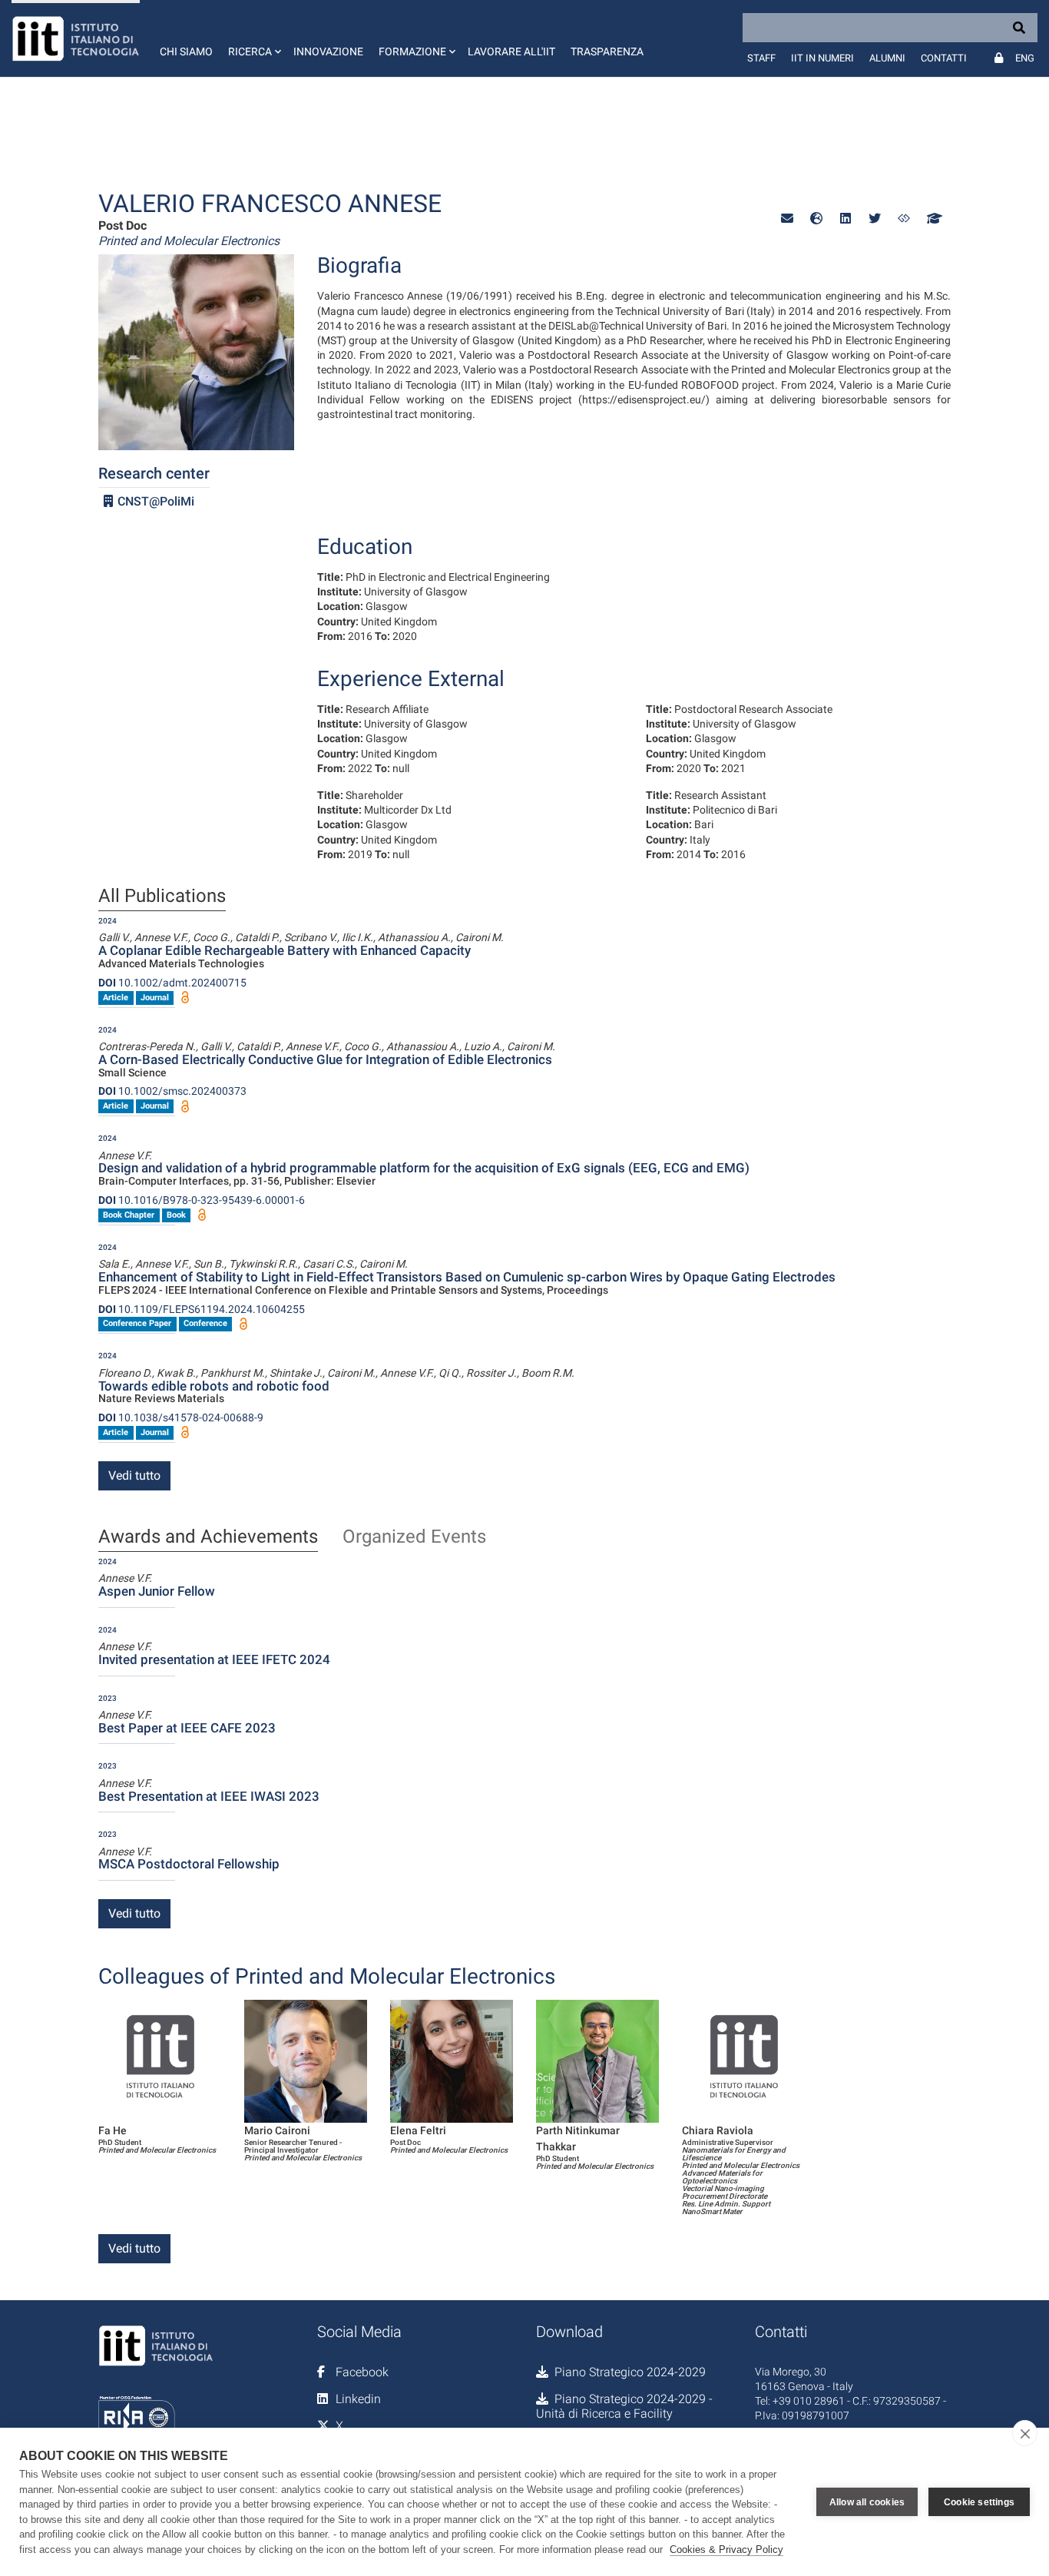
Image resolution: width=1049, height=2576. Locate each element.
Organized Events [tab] (414, 1537)
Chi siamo (186, 51)
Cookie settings (979, 2502)
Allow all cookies (867, 2502)
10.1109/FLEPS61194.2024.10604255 (202, 1309)
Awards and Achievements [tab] (208, 1537)
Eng (1025, 58)
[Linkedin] (845, 219)
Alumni (887, 58)
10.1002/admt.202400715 (172, 983)
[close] (1025, 2433)
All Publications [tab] (162, 897)
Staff (761, 58)
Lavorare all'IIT (511, 51)
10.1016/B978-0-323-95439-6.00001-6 (202, 1200)
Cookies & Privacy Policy (726, 2549)
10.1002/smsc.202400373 (172, 1091)
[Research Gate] (904, 219)
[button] (253, 38)
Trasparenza (607, 51)
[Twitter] (875, 219)
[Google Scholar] (933, 219)
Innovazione (328, 51)
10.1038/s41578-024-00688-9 (181, 1417)
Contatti (944, 58)
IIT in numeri (822, 58)
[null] (816, 219)
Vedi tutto (134, 1475)
